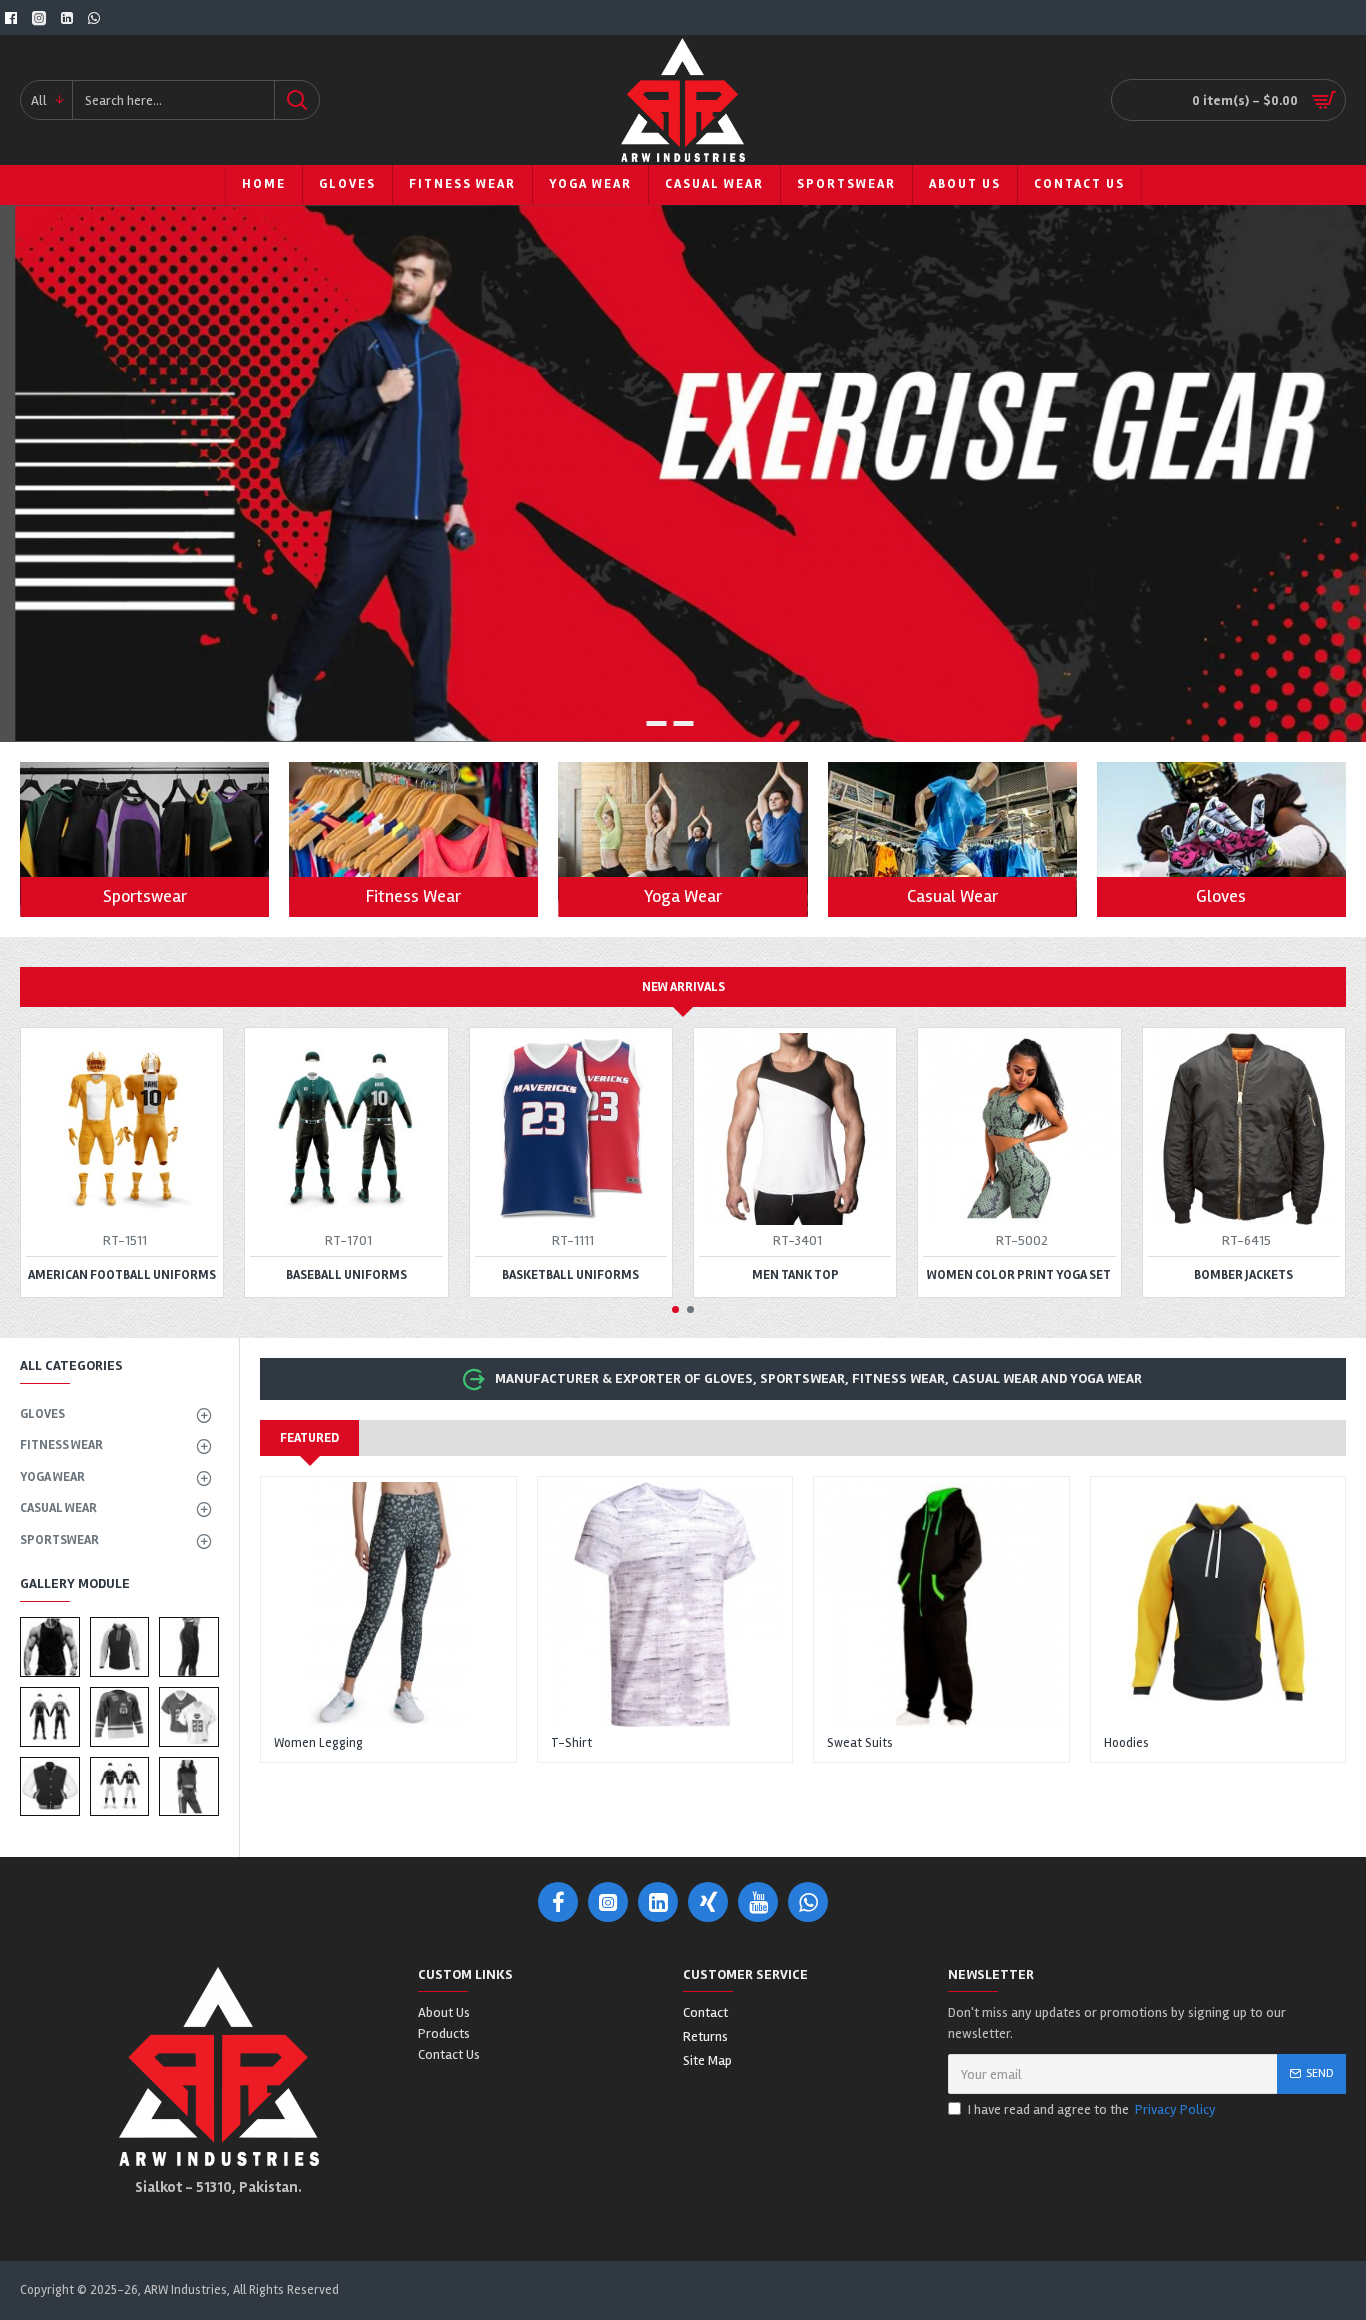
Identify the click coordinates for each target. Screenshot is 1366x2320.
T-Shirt (571, 1743)
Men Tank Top (795, 1275)
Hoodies (1126, 1743)
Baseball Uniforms (346, 1275)
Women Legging (318, 1743)
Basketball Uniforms (570, 1275)
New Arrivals (683, 987)
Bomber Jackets (1243, 1275)
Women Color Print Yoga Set (1019, 1275)
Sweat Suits (860, 1743)
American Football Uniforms (122, 1275)
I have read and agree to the (1092, 2109)
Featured (309, 1438)
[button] (675, 1309)
